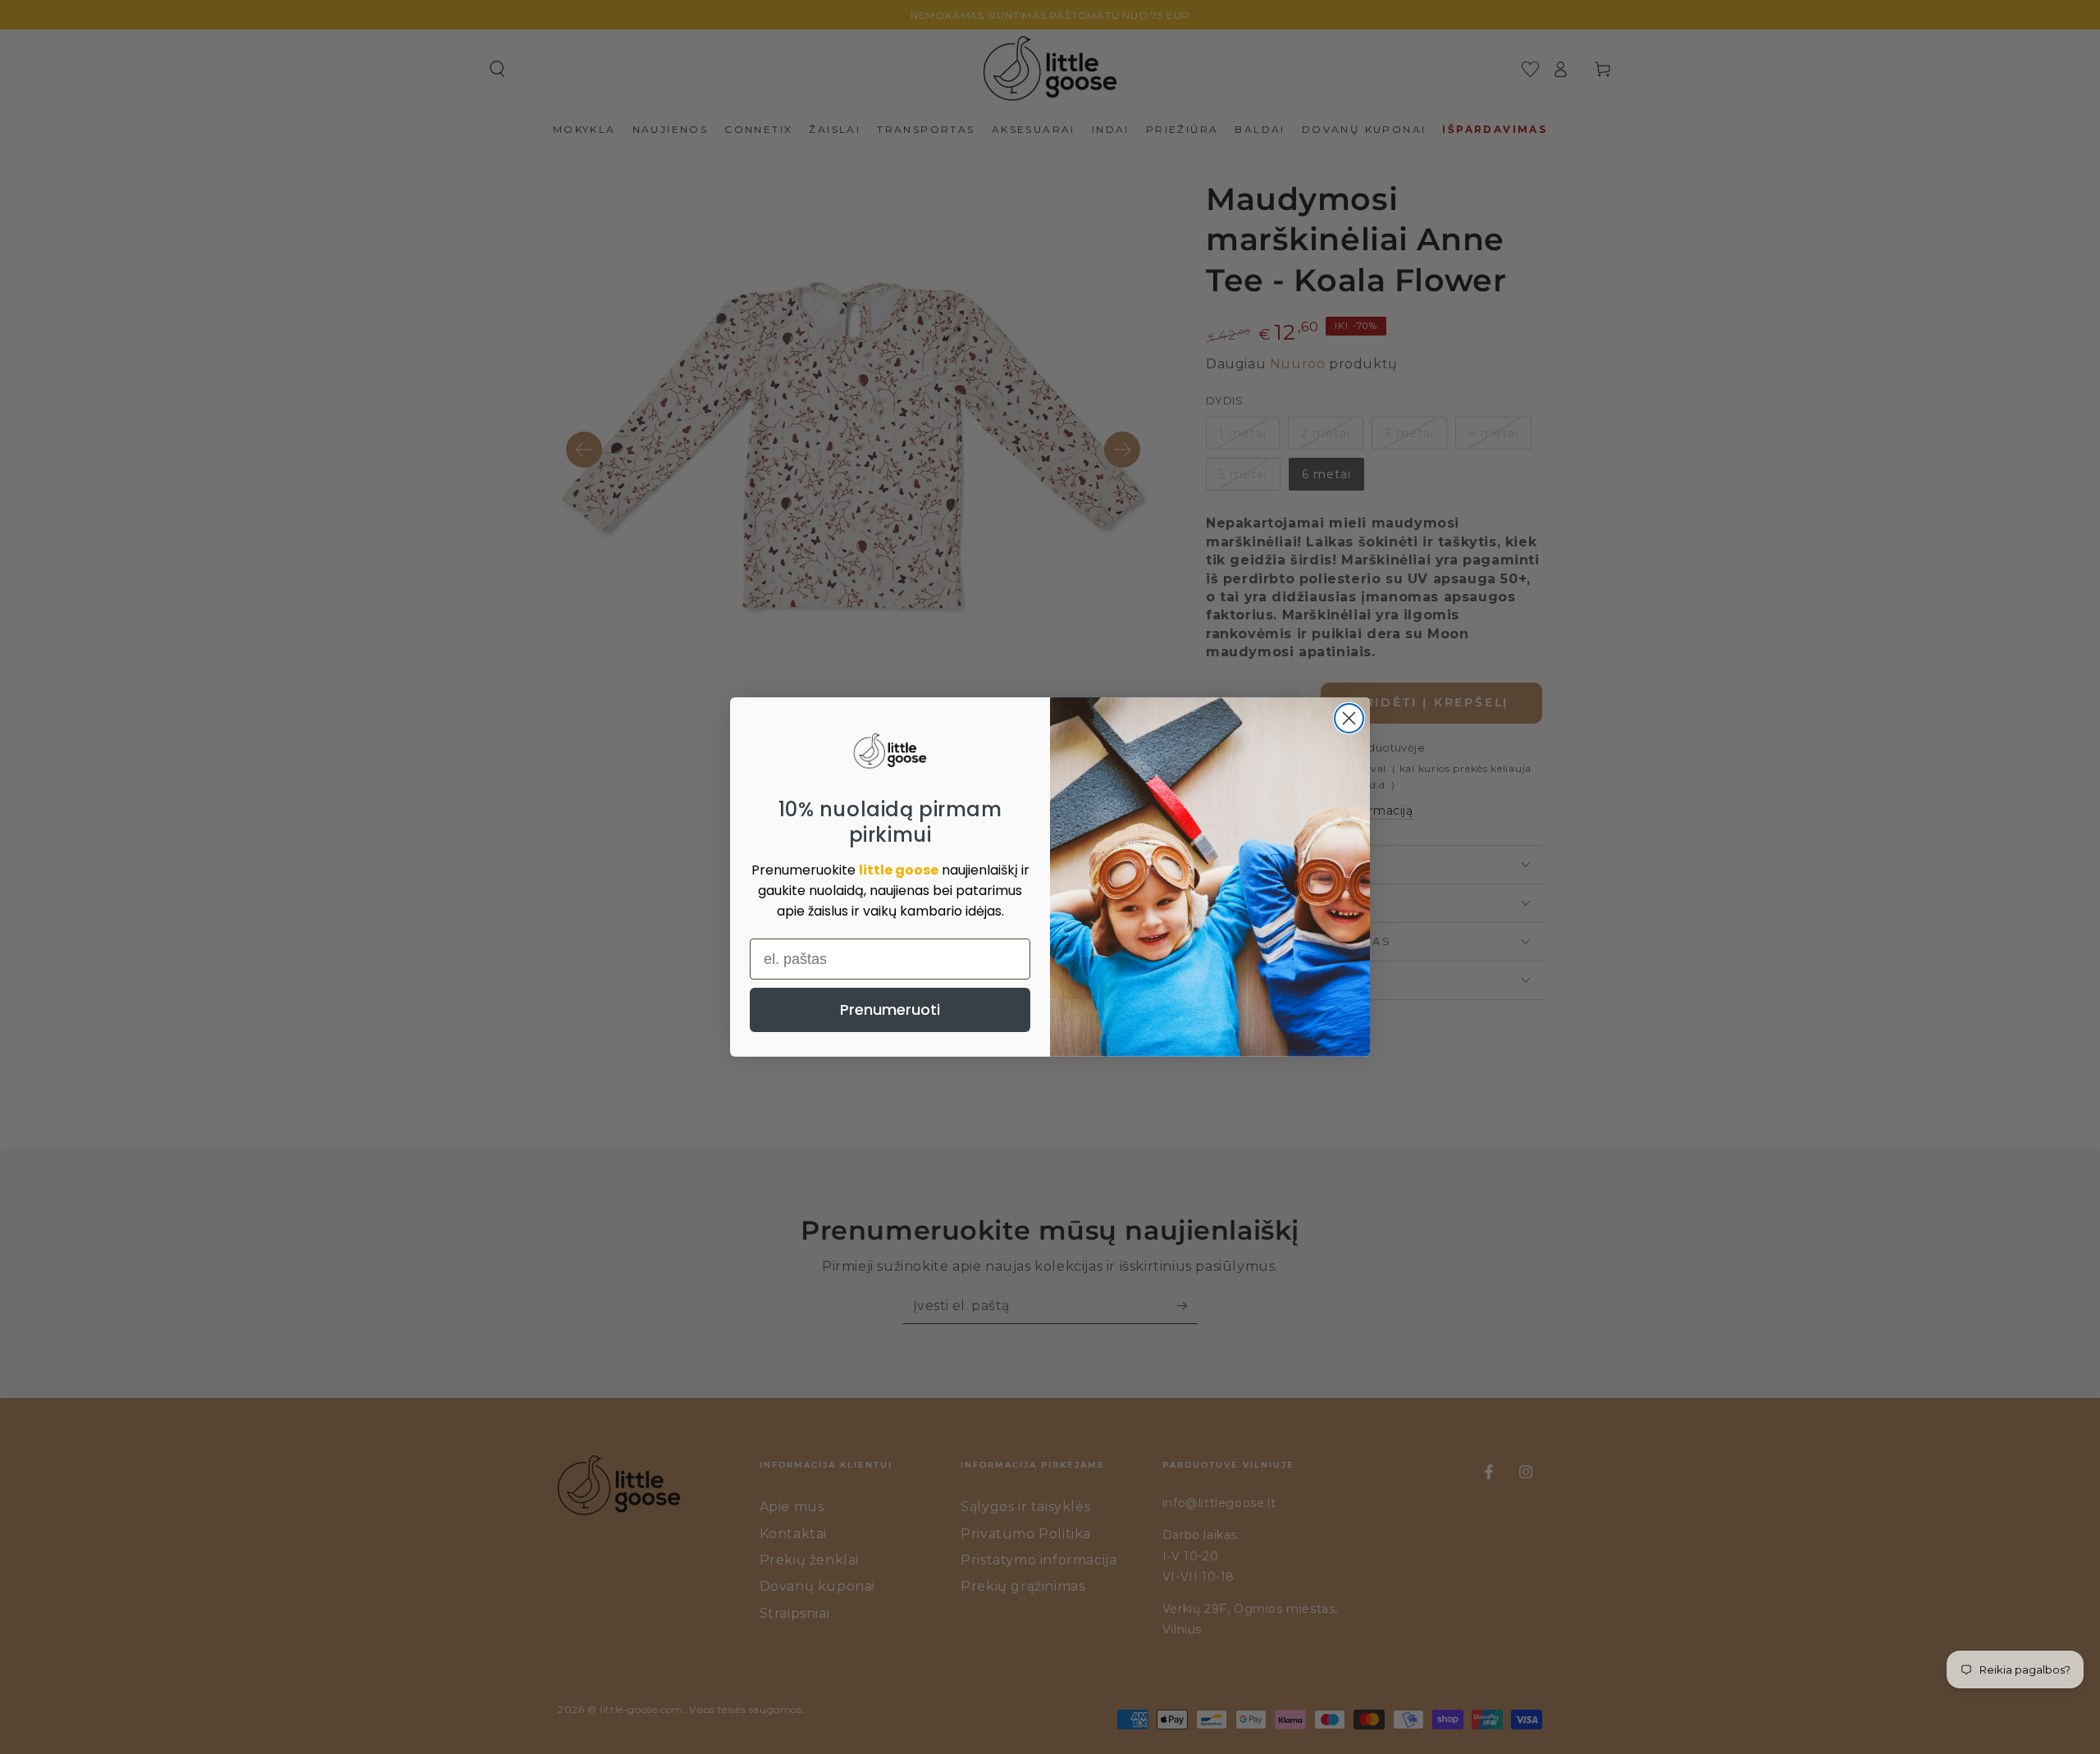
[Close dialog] (1349, 718)
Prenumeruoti (890, 1009)
